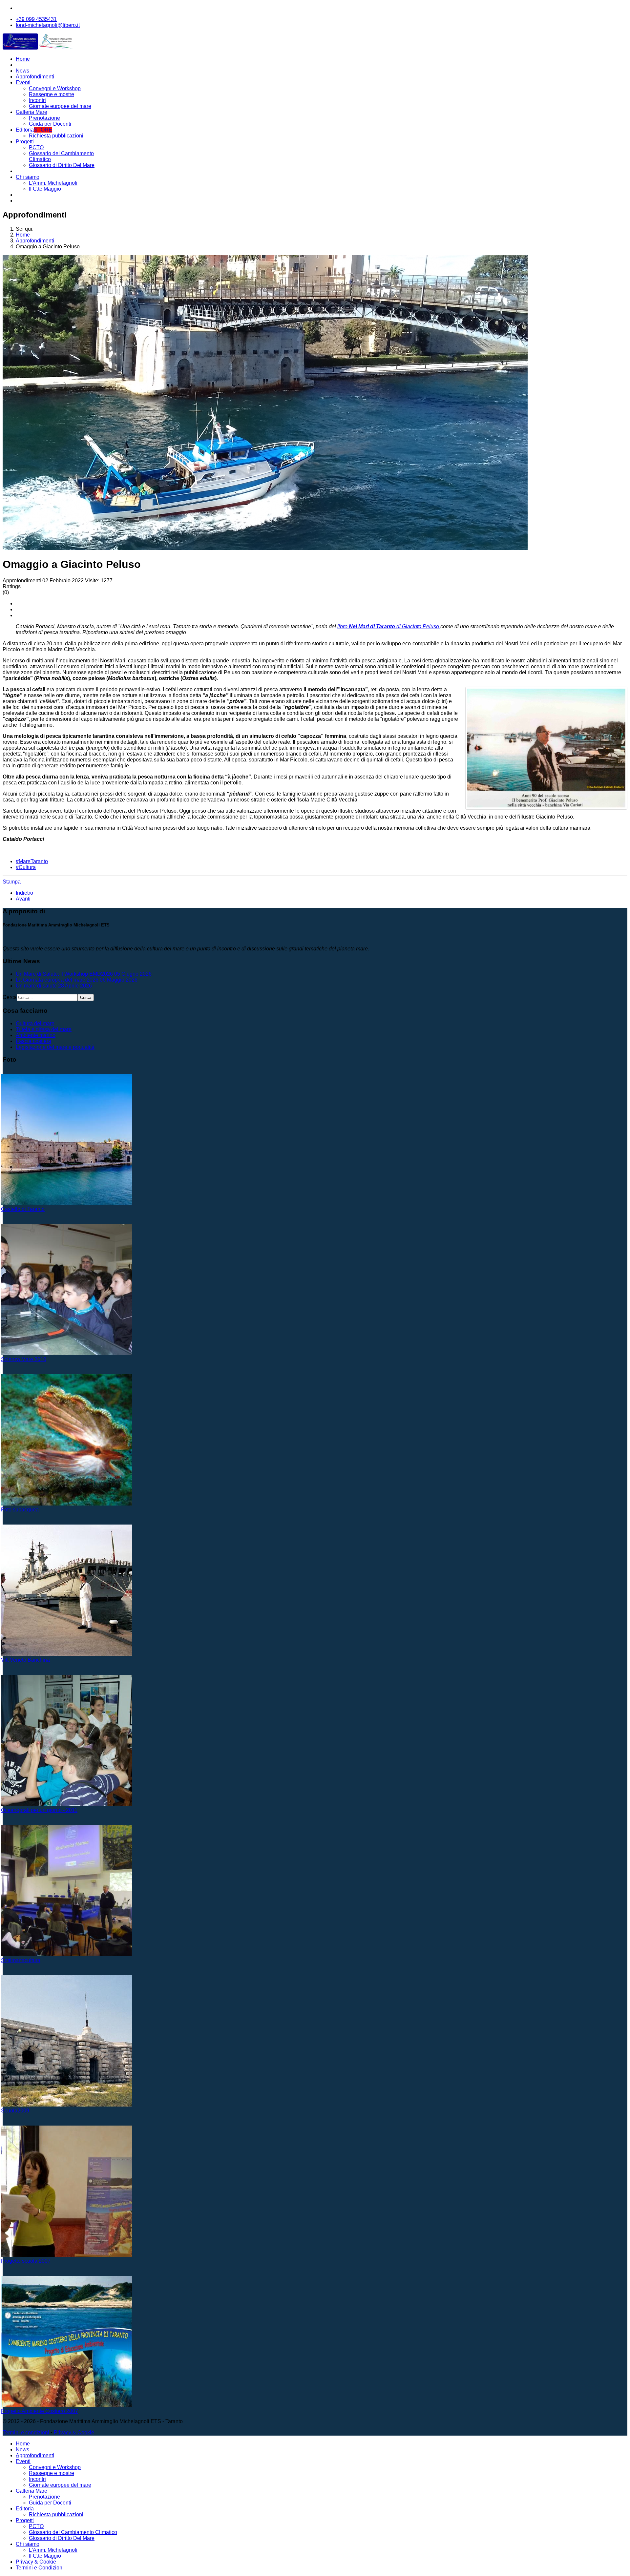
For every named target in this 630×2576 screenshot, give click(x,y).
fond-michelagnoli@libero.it (48, 25)
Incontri (37, 100)
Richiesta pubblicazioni (56, 136)
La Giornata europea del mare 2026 (77, 980)
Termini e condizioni (26, 2432)
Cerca (10, 997)
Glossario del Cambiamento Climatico (73, 2532)
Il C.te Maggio (45, 189)
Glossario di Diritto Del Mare (62, 165)
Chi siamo (28, 177)
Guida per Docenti (50, 124)
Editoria (34, 130)
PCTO (36, 147)
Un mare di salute (54, 986)
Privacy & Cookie (74, 2432)
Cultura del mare (35, 1023)
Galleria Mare (31, 112)
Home (23, 59)
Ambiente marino (36, 1035)
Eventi (23, 83)
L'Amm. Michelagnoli (53, 183)
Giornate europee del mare (60, 106)
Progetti (25, 142)
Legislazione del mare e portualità (55, 1047)
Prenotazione (44, 118)
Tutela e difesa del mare (44, 1029)
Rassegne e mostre (52, 94)
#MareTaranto (32, 861)
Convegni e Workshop (55, 88)
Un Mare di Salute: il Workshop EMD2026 (84, 974)
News (22, 71)
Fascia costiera (33, 1041)
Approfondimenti (35, 77)
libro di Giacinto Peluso (389, 626)
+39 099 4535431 (36, 19)
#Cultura (26, 867)
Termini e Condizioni (40, 2568)
